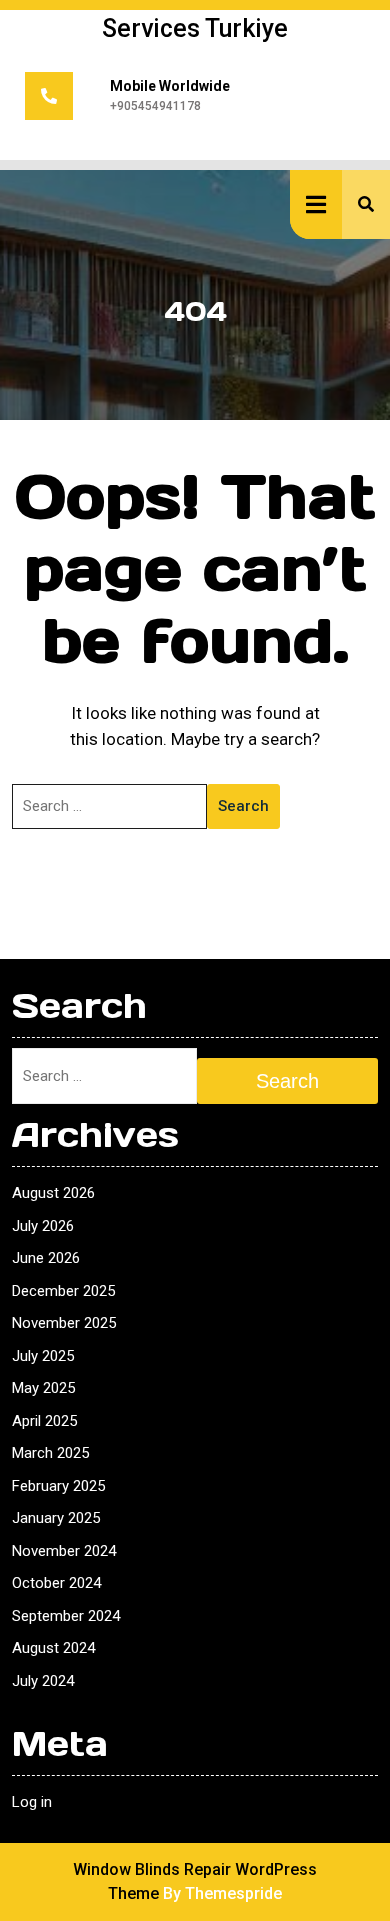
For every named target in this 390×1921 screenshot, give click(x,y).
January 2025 (56, 1518)
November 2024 (64, 1551)
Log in (32, 1802)
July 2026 (43, 1226)
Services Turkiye (195, 28)
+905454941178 (155, 106)
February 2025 (58, 1486)
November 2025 (64, 1323)
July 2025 (43, 1356)
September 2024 (66, 1616)
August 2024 (53, 1648)
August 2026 (53, 1193)
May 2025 (43, 1388)
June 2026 (46, 1258)
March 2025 (50, 1453)
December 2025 (63, 1291)
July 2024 (43, 1681)
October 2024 (56, 1583)
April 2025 (44, 1421)
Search (243, 806)
